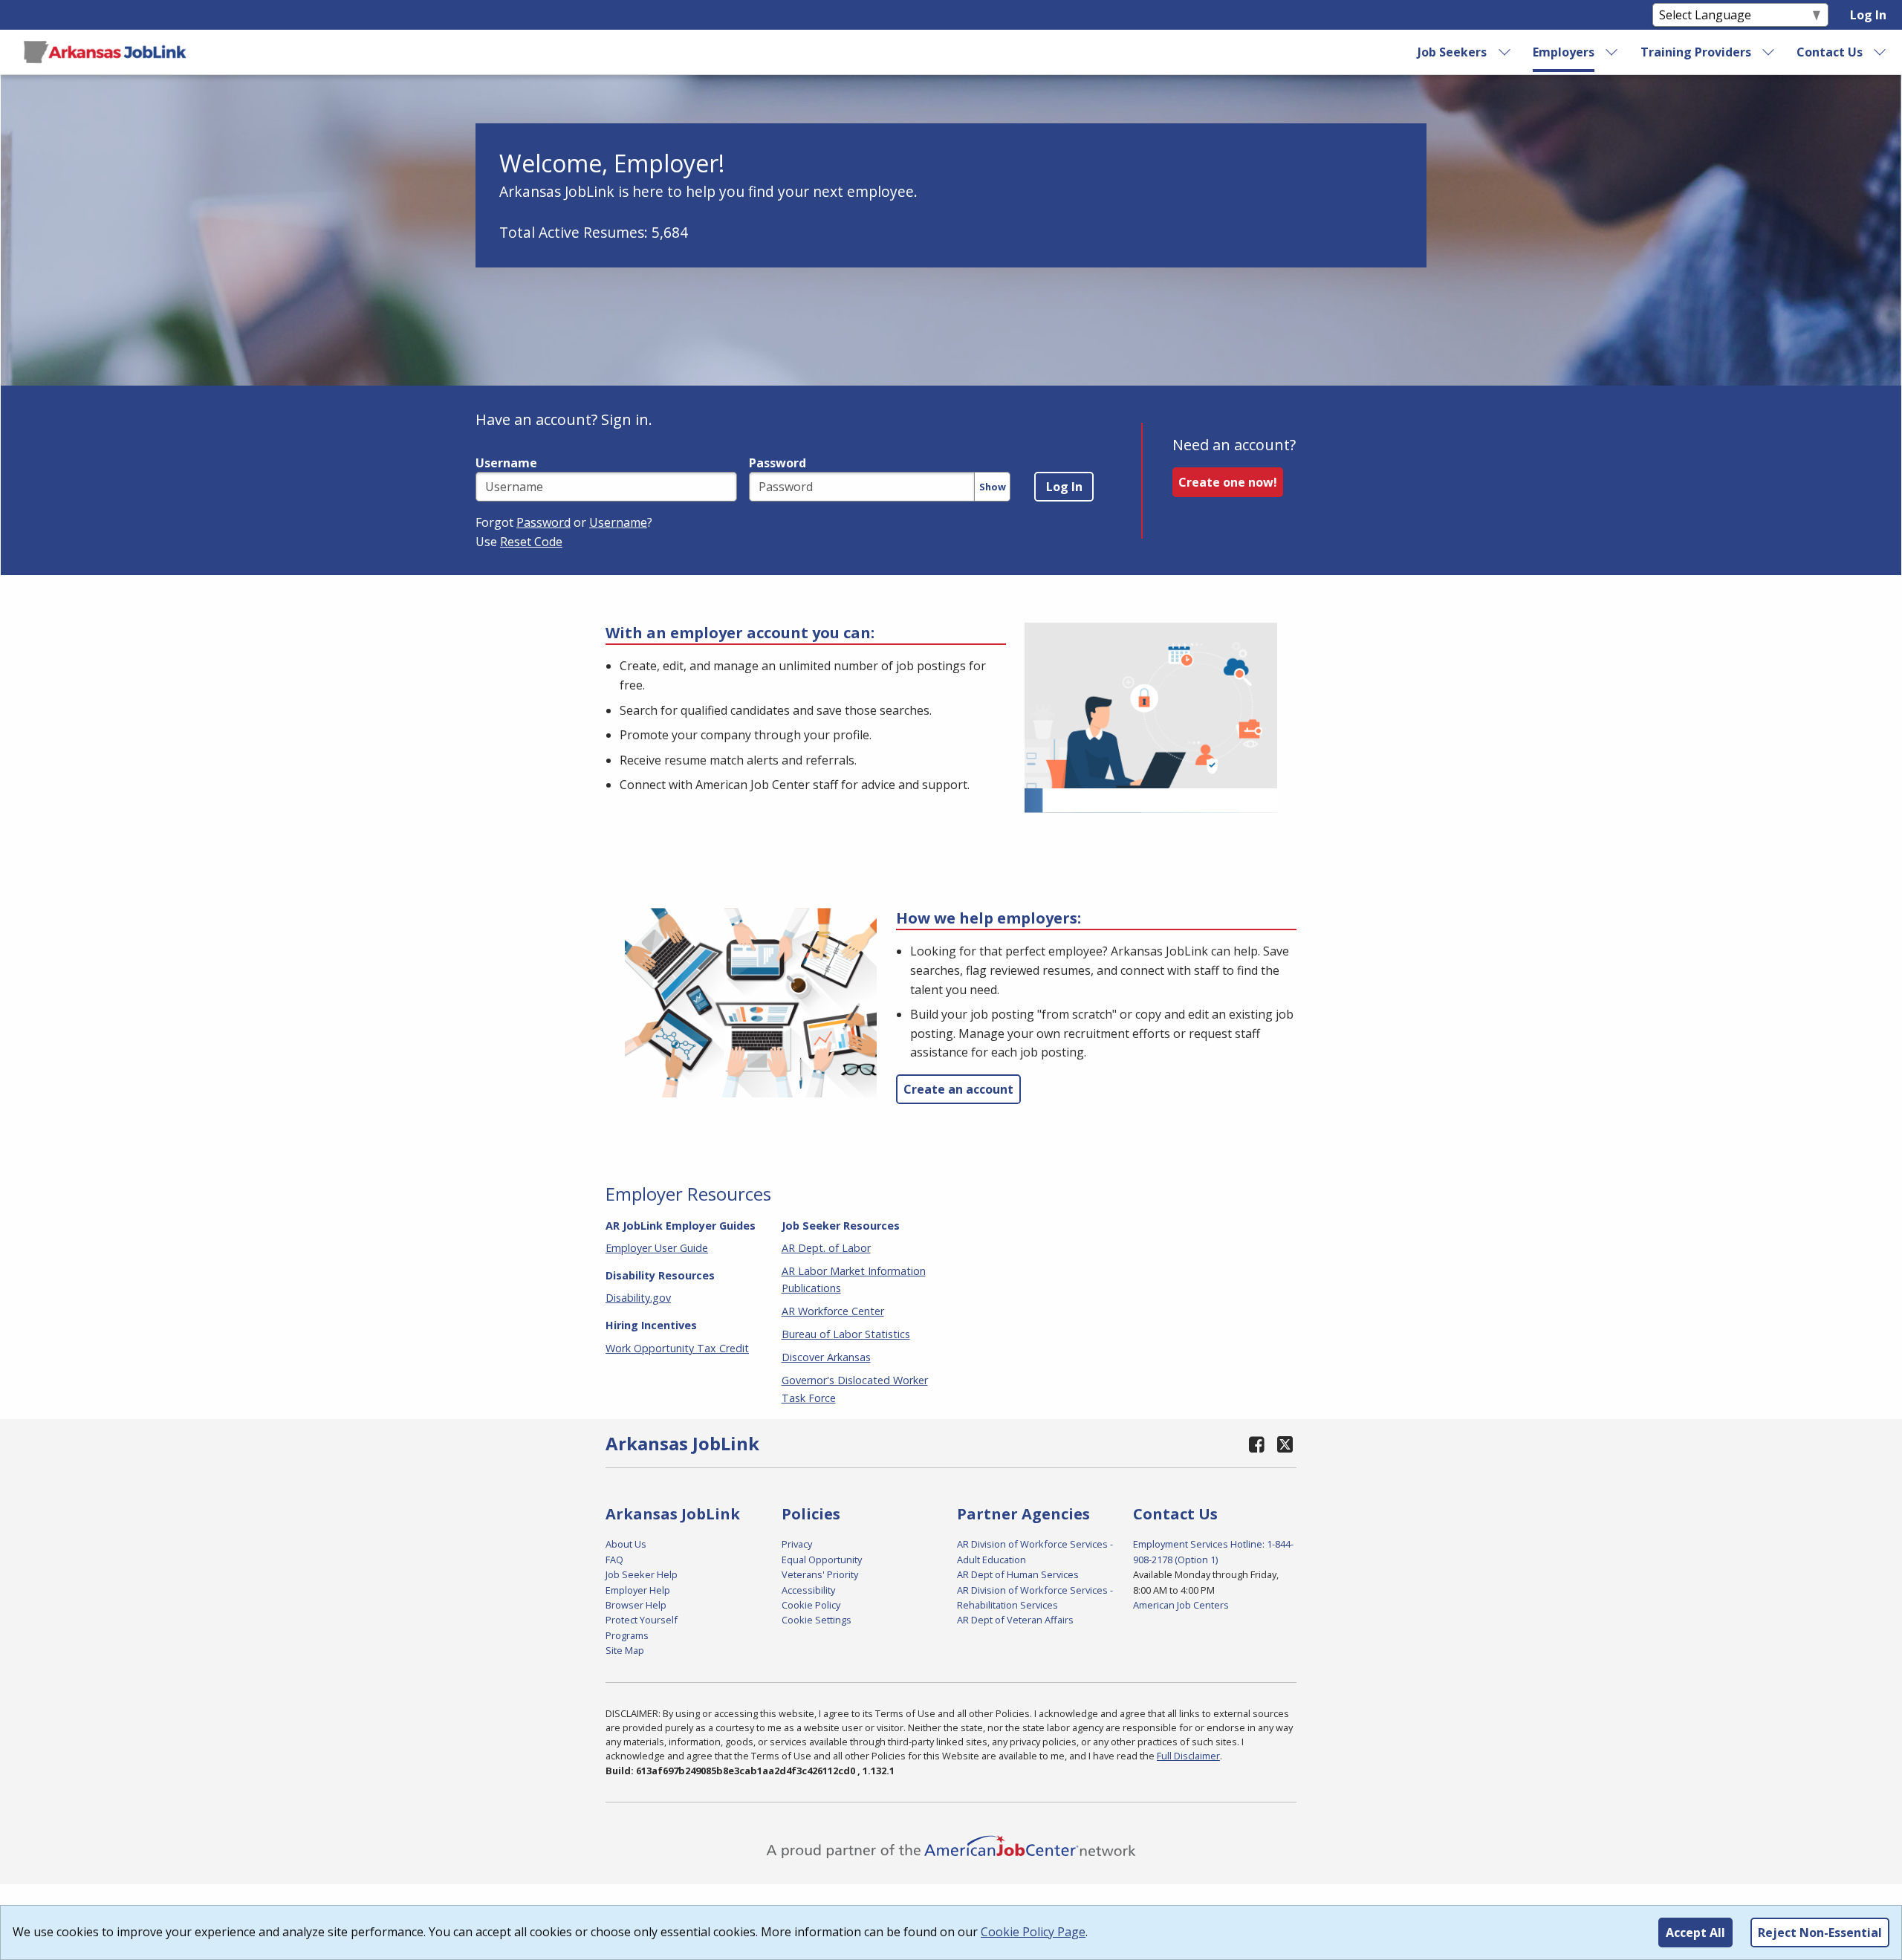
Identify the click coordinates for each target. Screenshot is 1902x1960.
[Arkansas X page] (1285, 1444)
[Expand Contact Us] (1880, 52)
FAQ (614, 1560)
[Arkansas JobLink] (105, 52)
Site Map (625, 1650)
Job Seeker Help (642, 1574)
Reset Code (531, 542)
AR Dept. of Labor (826, 1248)
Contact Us (1830, 52)
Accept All (1695, 1933)
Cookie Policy (811, 1605)
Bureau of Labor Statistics (846, 1334)
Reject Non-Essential (1820, 1933)
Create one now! (1228, 482)
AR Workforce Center (833, 1311)
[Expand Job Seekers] (1505, 52)
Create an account (958, 1089)
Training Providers (1696, 52)
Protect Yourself (642, 1620)
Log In (1868, 15)
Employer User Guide (657, 1248)
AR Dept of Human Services (1018, 1574)
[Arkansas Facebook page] (1257, 1444)
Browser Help (636, 1605)
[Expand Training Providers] (1769, 52)
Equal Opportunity (822, 1560)
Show (993, 487)
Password (778, 463)
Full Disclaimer (1188, 1756)
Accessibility (808, 1590)
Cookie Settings (817, 1620)
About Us (626, 1544)
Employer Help (638, 1590)
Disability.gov (638, 1298)
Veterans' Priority (820, 1574)
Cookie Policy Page (1033, 1932)
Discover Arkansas (826, 1357)
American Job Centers (1181, 1605)
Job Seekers (1452, 52)
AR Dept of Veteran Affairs (1015, 1620)
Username (506, 463)
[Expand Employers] (1612, 52)
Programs (627, 1635)
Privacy (797, 1544)
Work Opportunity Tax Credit (677, 1348)
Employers (1564, 52)
